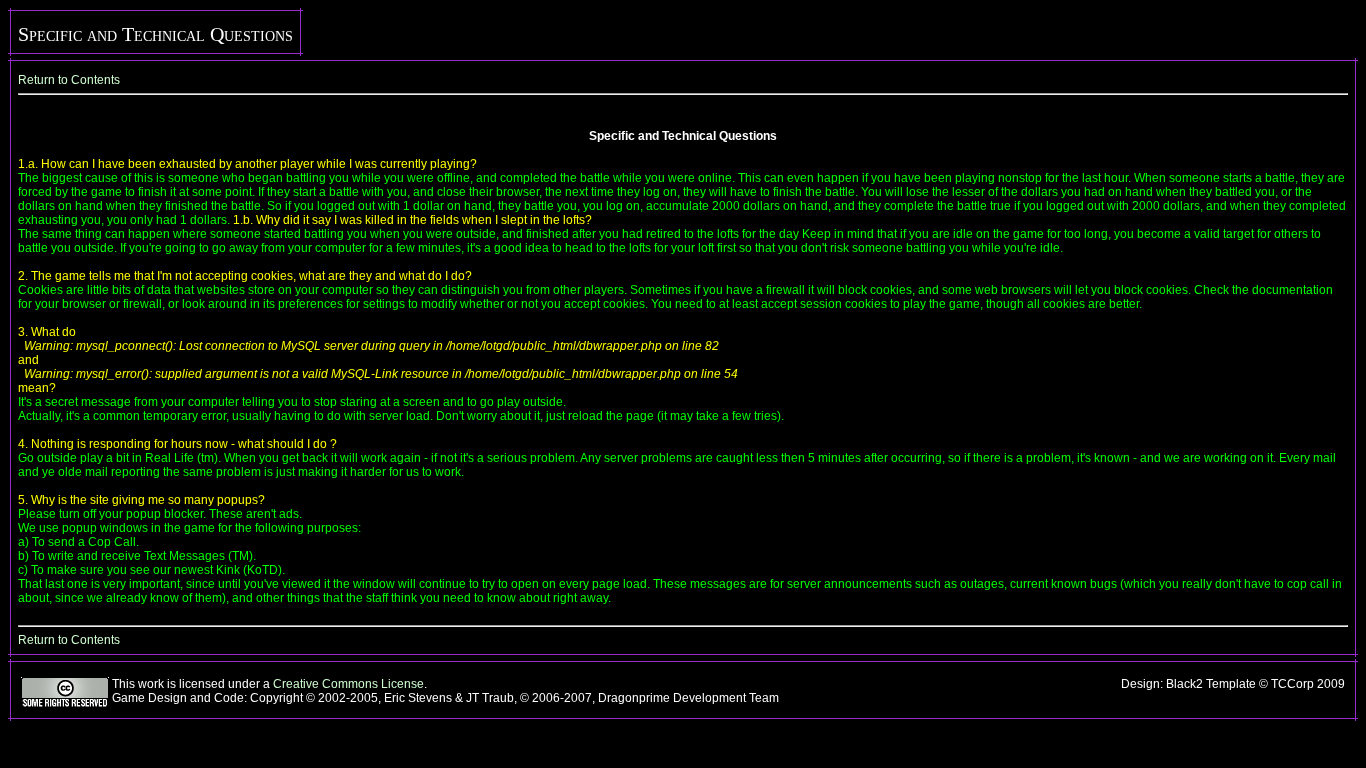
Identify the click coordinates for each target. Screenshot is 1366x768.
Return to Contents (69, 80)
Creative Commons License (348, 684)
